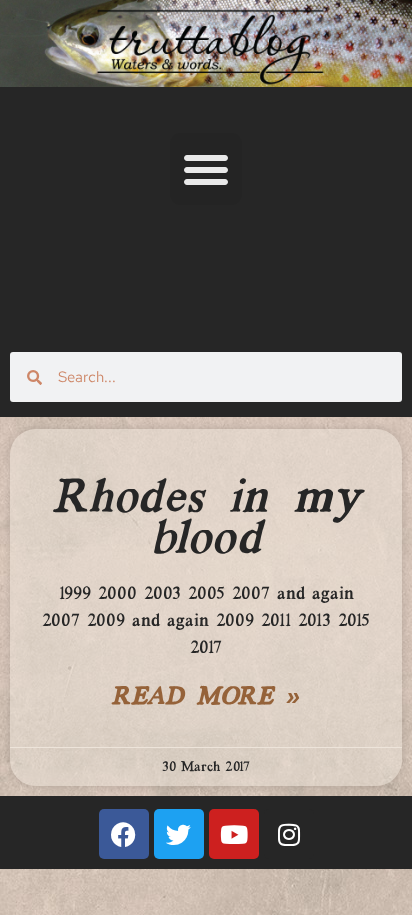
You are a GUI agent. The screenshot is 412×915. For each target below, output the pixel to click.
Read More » (206, 698)
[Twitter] (179, 834)
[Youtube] (234, 834)
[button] (206, 169)
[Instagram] (289, 834)
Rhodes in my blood (205, 519)
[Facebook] (124, 834)
